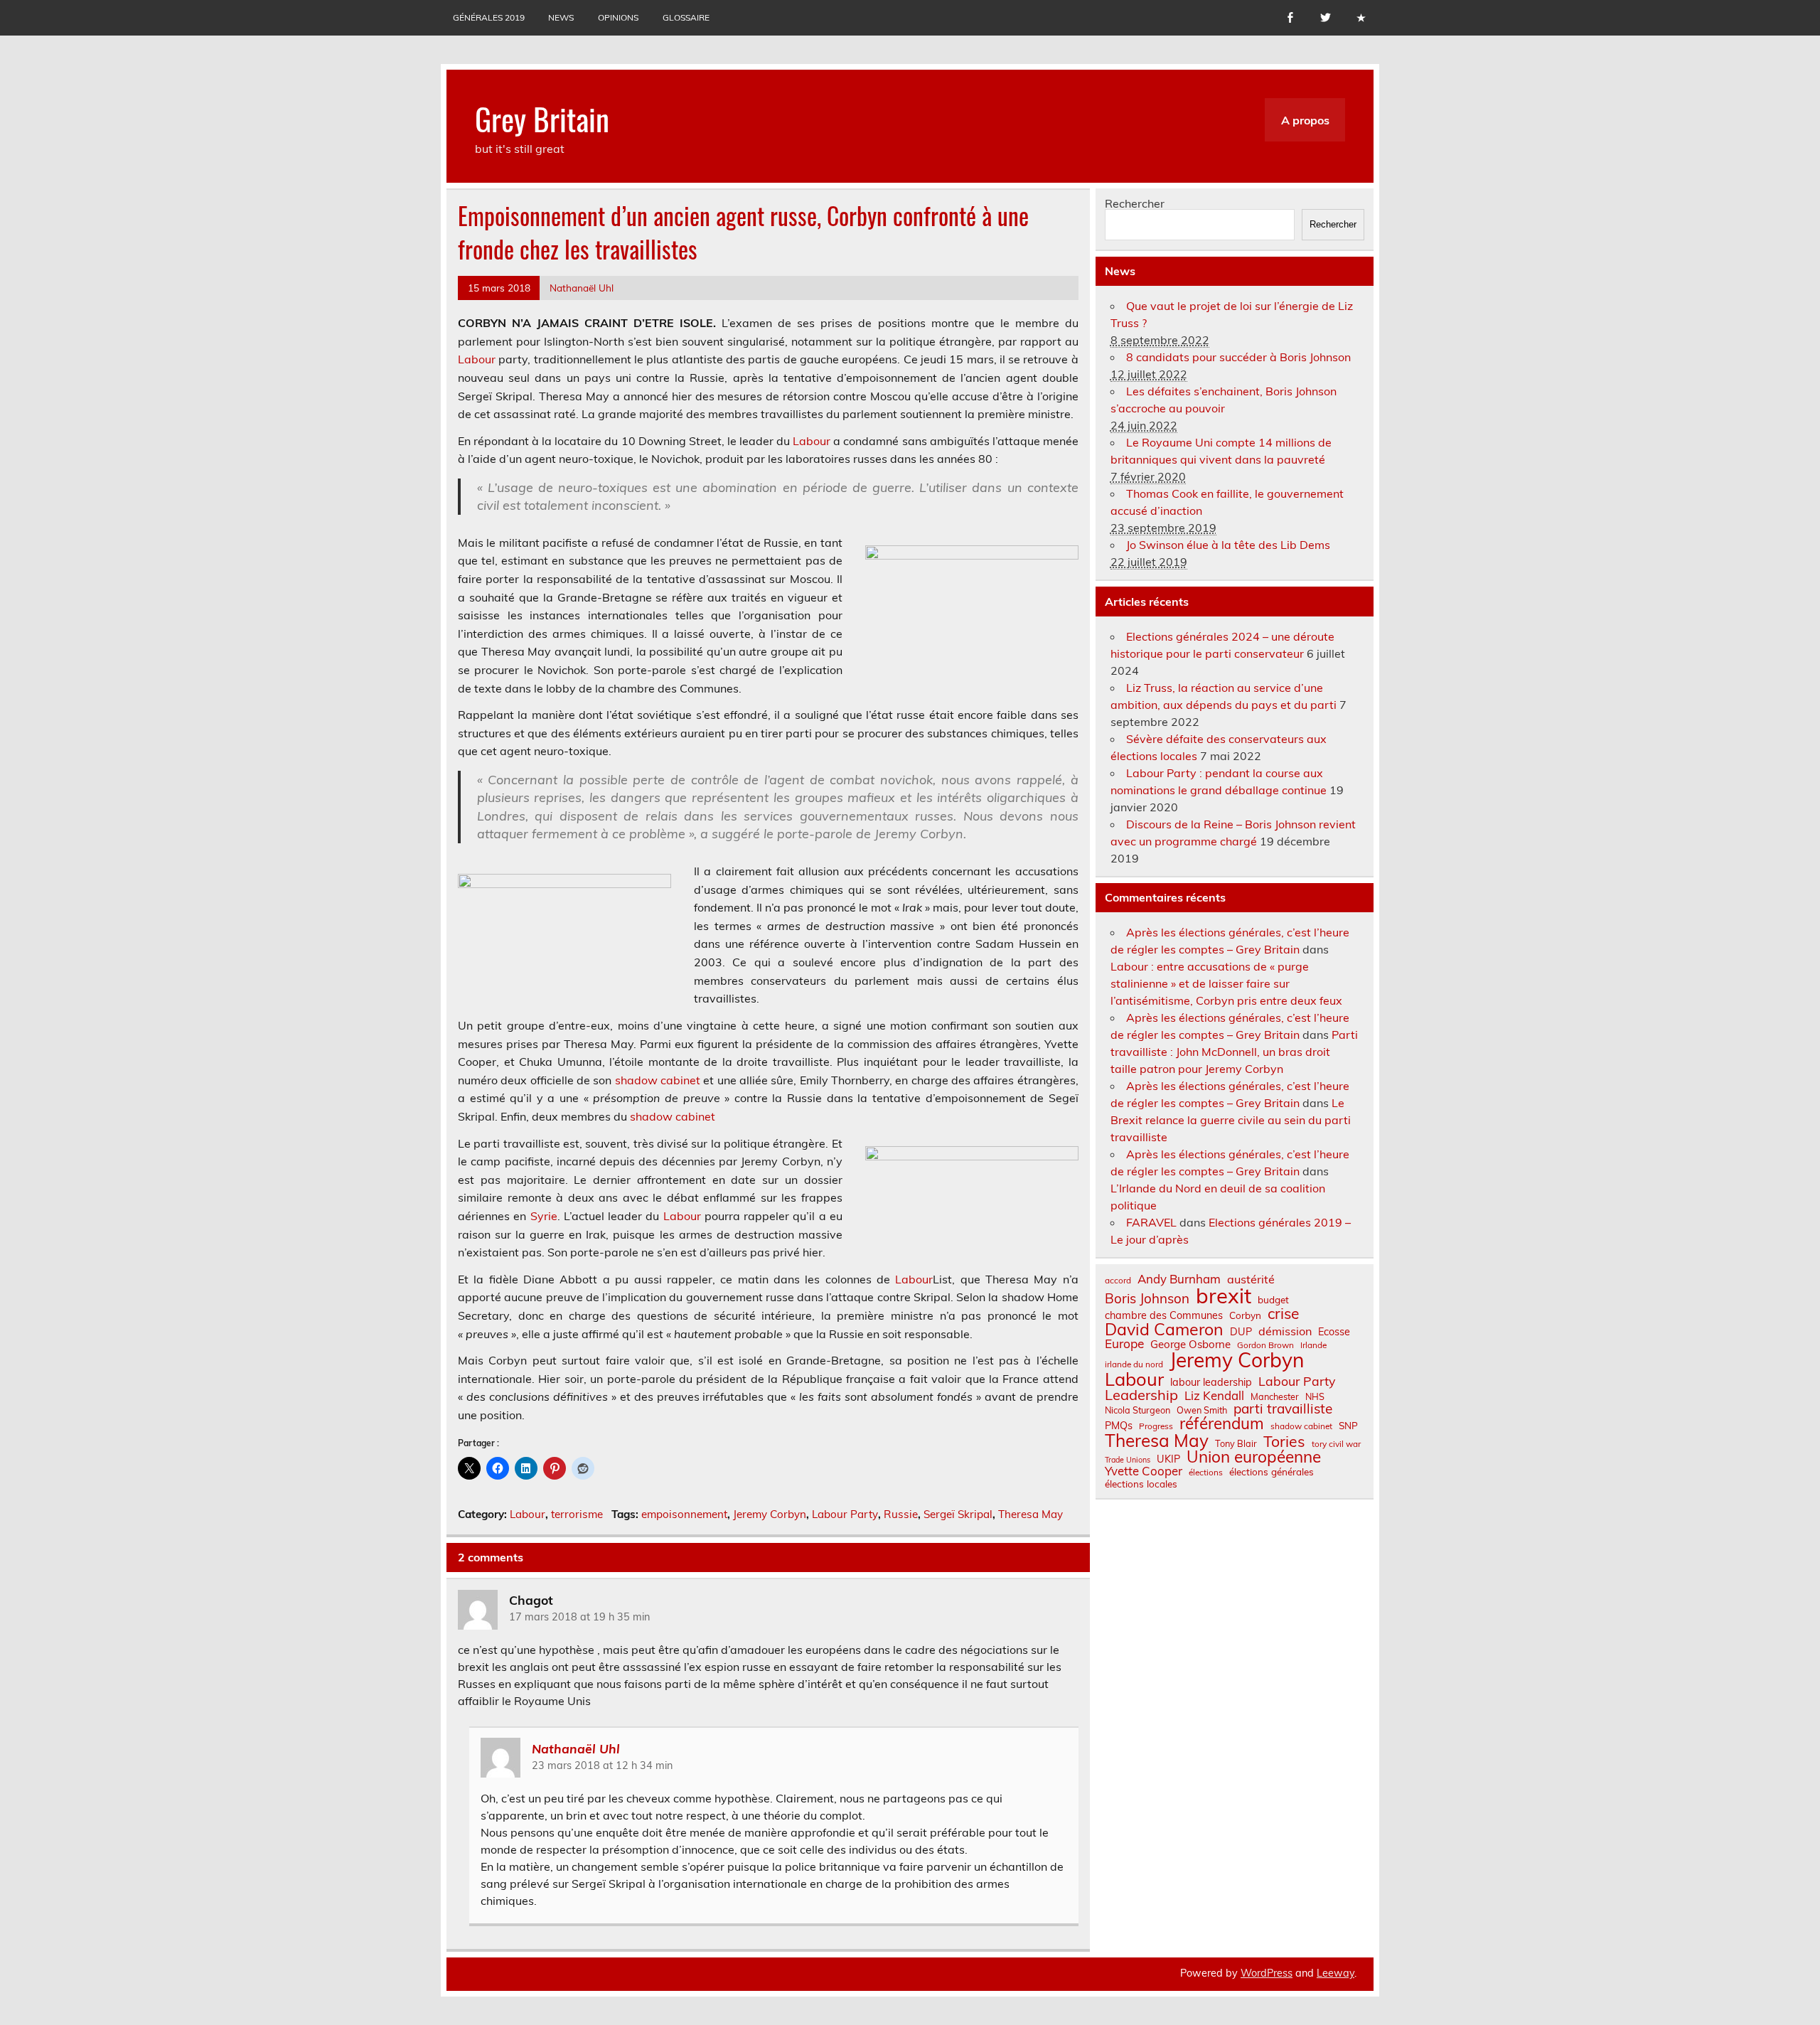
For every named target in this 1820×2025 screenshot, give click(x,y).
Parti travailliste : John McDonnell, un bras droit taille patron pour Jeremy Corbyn (1234, 1052)
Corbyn (1245, 1315)
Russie (901, 1514)
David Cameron (1164, 1329)
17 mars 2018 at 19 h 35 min (579, 1617)
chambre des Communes (1164, 1315)
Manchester (1275, 1397)
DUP (1241, 1332)
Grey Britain (542, 118)
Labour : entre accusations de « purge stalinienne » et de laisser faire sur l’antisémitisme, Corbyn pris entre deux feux (1226, 983)
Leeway (1335, 1973)
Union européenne (1254, 1457)
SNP (1348, 1426)
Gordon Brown (1265, 1345)
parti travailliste (1283, 1409)
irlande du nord (1134, 1364)
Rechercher (1135, 203)
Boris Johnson (1147, 1299)
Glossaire (686, 17)
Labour (477, 359)
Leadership (1141, 1395)
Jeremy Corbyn (770, 1514)
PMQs (1119, 1426)
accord (1118, 1281)
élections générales (1272, 1472)
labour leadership (1211, 1382)
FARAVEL (1151, 1222)
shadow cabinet (658, 1080)
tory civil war (1336, 1444)
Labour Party (845, 1514)
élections (1206, 1473)
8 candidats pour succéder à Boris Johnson (1238, 357)
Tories (1284, 1442)
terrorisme (577, 1514)
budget (1273, 1300)
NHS (1315, 1397)
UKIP (1168, 1459)
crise (1283, 1314)
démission (1285, 1331)
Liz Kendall (1214, 1396)
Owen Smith (1202, 1410)
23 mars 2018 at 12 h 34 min (602, 1765)
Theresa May (1031, 1514)
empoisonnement (684, 1514)
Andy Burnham (1179, 1279)
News (561, 17)
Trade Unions (1128, 1460)
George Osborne (1190, 1344)
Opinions (618, 17)
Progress (1156, 1426)
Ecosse (1334, 1332)
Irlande (1313, 1345)
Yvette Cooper (1144, 1471)
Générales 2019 (489, 17)
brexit (1224, 1296)
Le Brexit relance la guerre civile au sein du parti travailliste (1231, 1120)
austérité (1251, 1279)
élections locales (1141, 1484)
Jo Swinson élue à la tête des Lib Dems (1228, 545)
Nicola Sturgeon (1137, 1410)
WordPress (1267, 1973)
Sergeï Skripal (958, 1514)
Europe (1124, 1343)
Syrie (544, 1216)
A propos (1305, 120)
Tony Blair (1236, 1444)
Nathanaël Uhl (582, 288)
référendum (1222, 1423)
